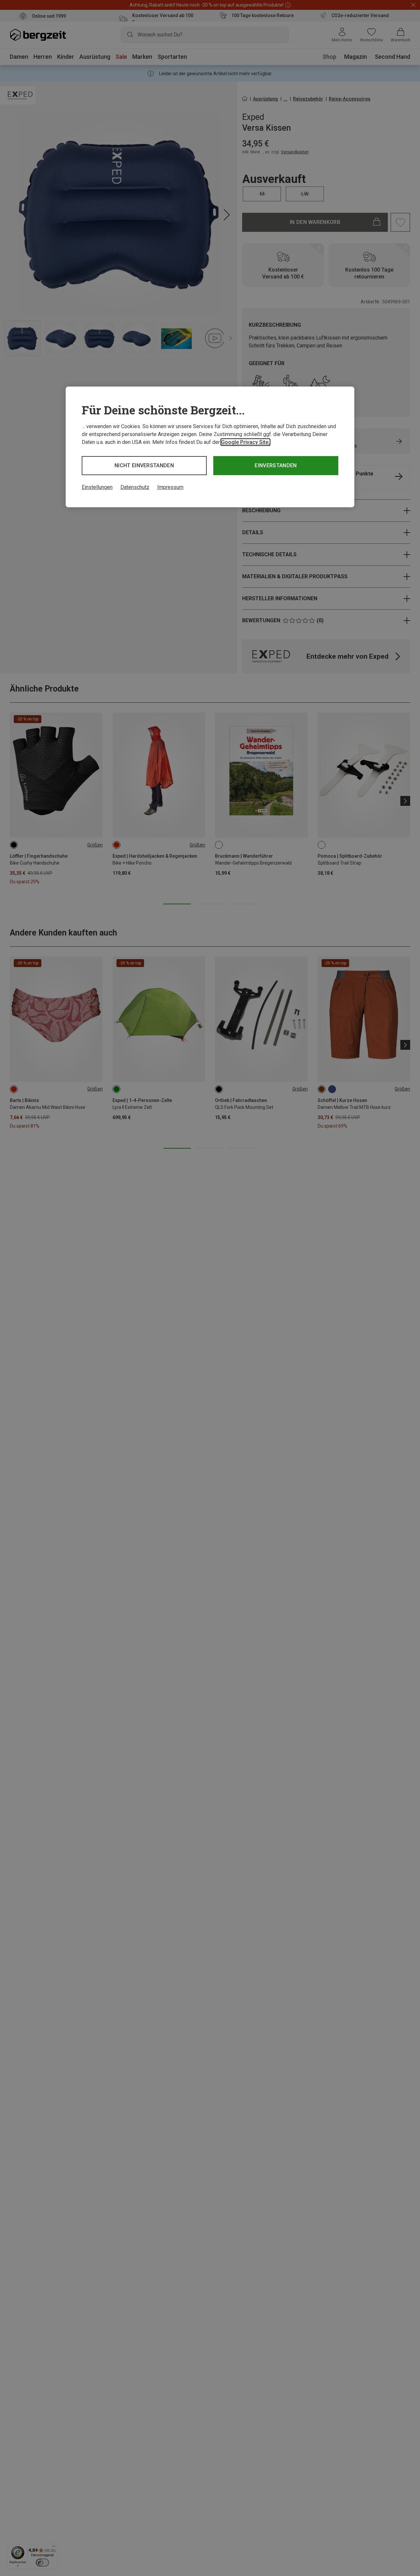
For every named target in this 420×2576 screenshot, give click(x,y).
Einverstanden (276, 465)
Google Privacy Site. (245, 442)
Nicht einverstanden (144, 465)
